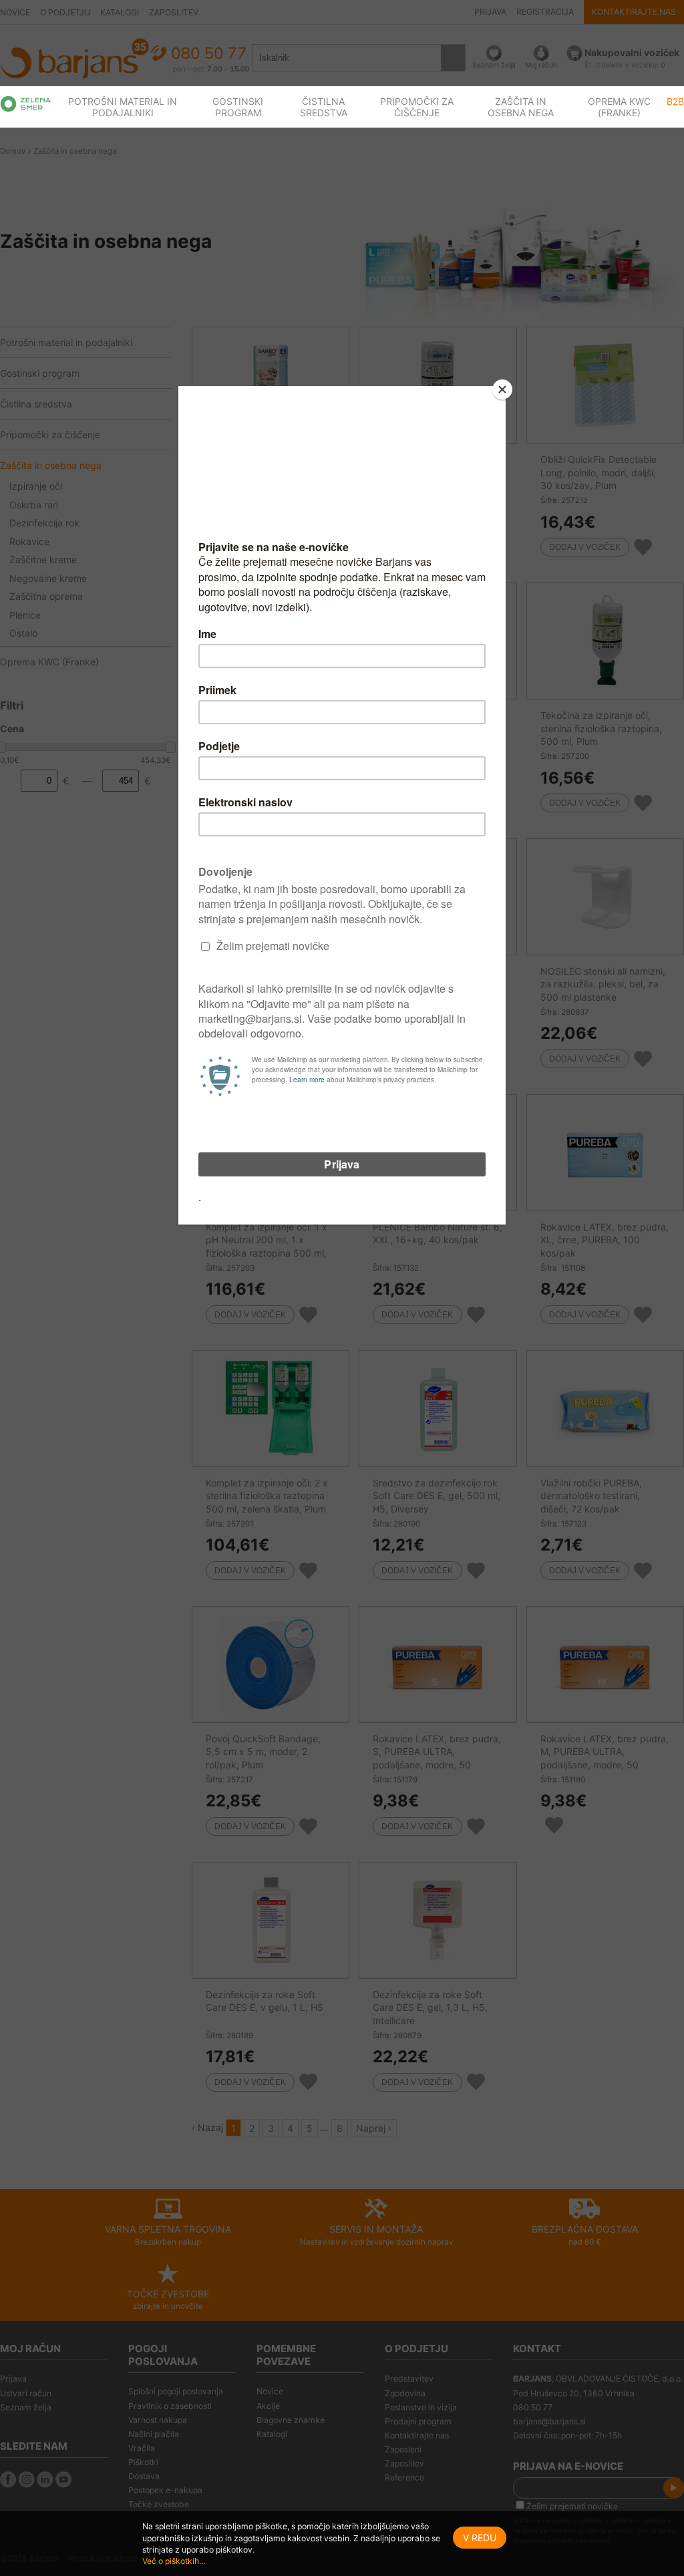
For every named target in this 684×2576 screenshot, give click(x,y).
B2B (675, 101)
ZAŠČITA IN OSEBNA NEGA (521, 107)
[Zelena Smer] (26, 104)
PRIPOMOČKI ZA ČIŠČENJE (417, 107)
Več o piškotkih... (174, 2561)
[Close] (502, 389)
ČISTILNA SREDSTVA (324, 107)
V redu (480, 2538)
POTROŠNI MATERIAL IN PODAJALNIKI (123, 107)
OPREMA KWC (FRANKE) (619, 107)
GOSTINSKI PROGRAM (238, 107)
